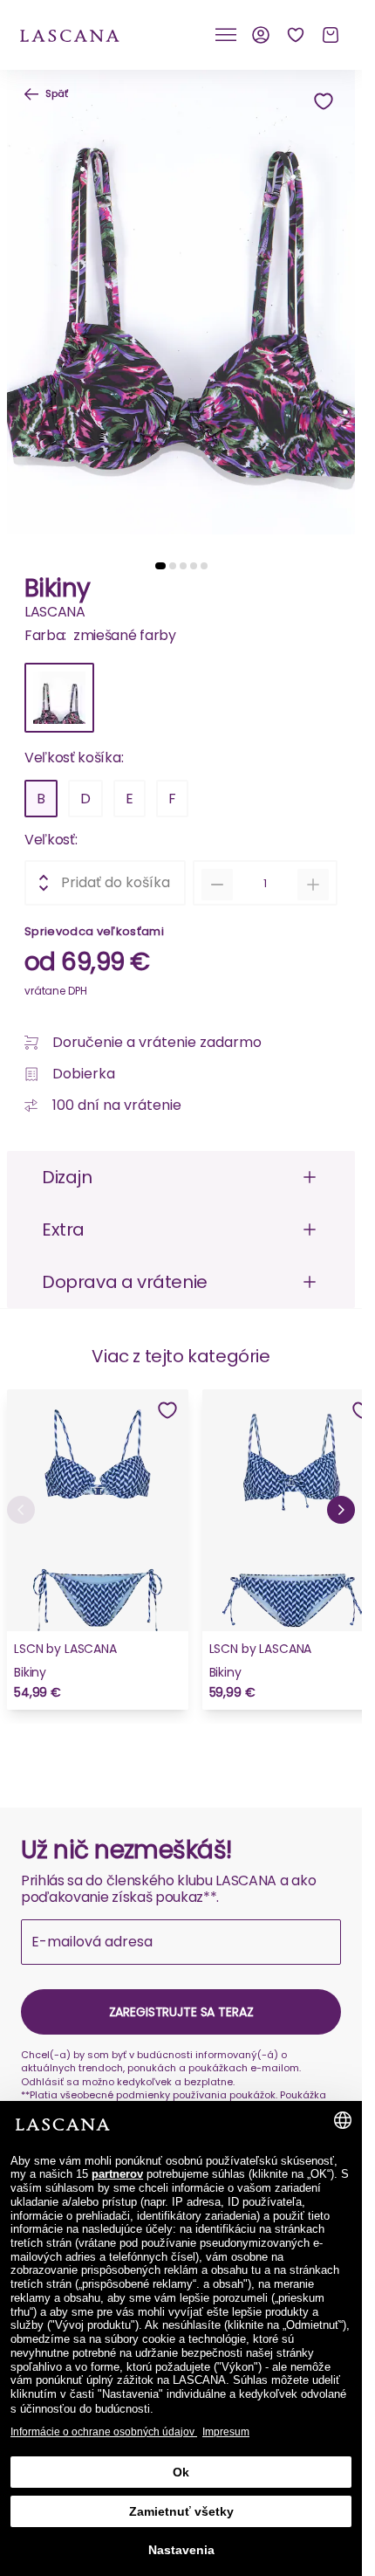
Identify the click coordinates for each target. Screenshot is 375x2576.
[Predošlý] (21, 1510)
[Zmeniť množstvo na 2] (313, 885)
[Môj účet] (261, 35)
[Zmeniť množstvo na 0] (217, 885)
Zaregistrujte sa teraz (181, 2012)
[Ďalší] (341, 1510)
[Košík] (331, 35)
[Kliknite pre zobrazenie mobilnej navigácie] (226, 35)
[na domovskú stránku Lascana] (70, 34)
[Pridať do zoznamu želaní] (324, 101)
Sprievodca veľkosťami (94, 931)
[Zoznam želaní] (296, 35)
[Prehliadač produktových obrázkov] (181, 309)
